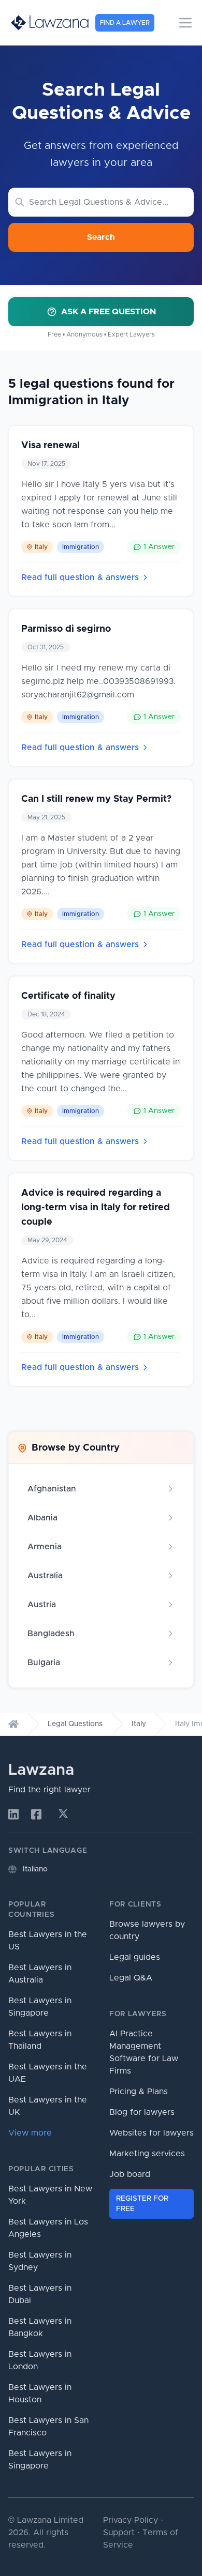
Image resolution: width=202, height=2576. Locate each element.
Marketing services (147, 2154)
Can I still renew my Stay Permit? (96, 799)
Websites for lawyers (151, 2133)
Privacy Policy (131, 2520)
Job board (130, 2174)
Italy (41, 547)
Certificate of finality (68, 996)
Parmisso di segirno (66, 629)
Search (101, 237)
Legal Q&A (131, 1978)
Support (119, 2533)
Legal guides (135, 1957)
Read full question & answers (80, 577)
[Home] (13, 1724)
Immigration (81, 547)
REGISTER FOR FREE (142, 2204)
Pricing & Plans (139, 2092)
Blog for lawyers (142, 2112)
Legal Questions (75, 1724)
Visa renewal (51, 446)
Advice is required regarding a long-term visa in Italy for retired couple (96, 1208)
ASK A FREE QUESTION (109, 312)
